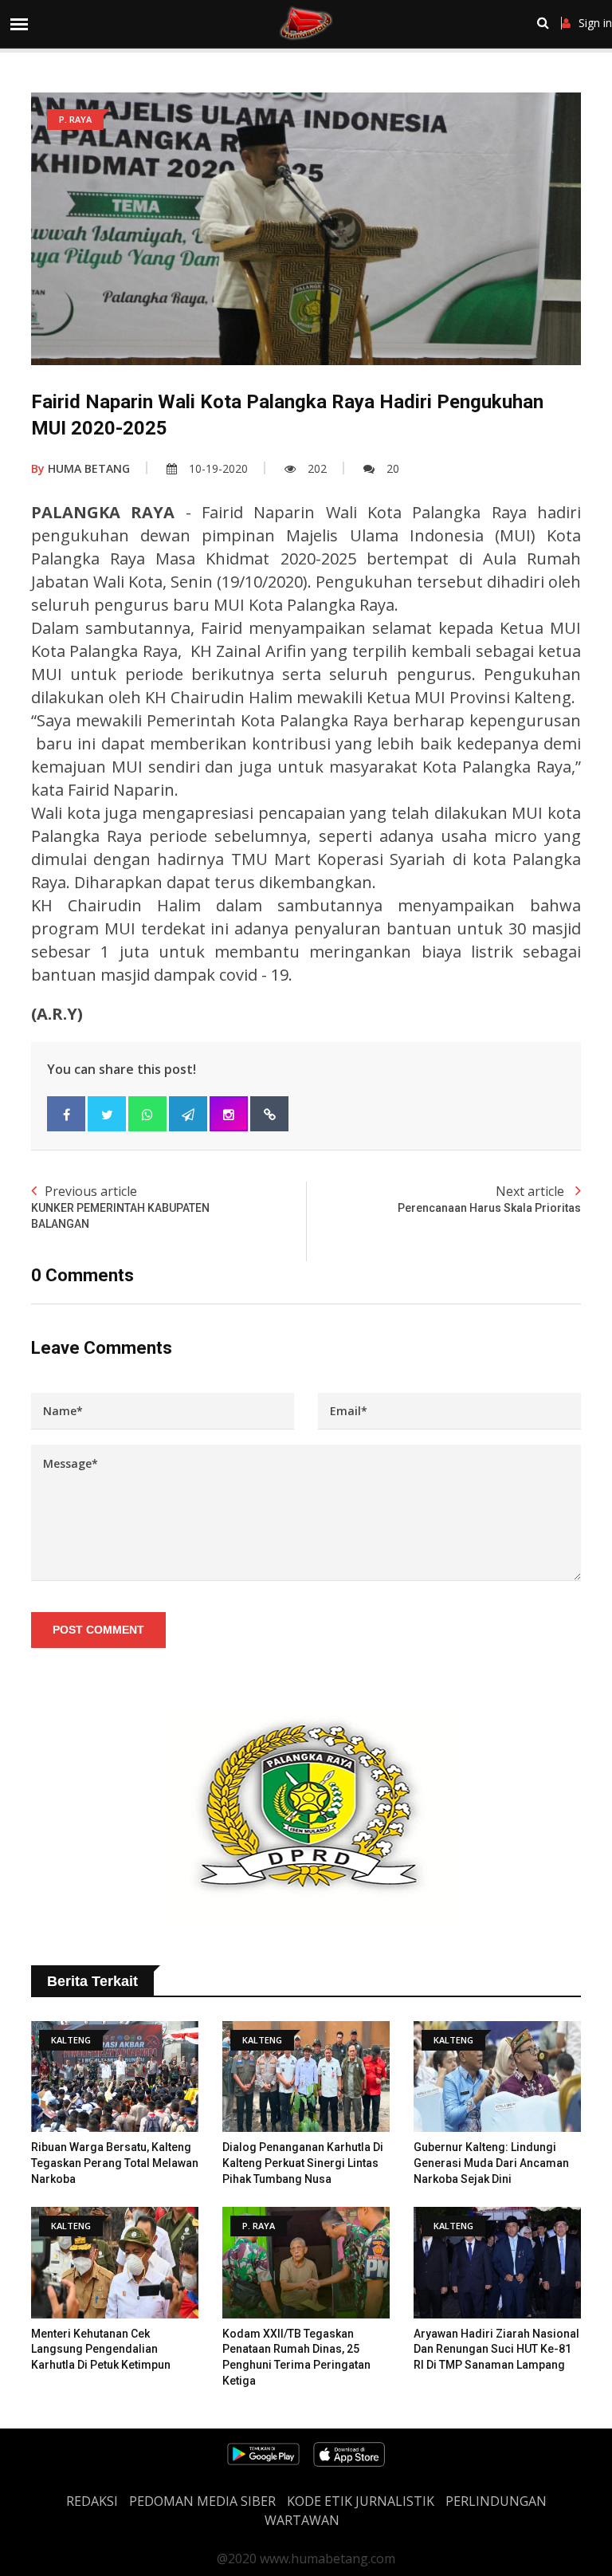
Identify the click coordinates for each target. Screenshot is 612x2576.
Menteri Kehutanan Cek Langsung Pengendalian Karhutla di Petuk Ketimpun (101, 2349)
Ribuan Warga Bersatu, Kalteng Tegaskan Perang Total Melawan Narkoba (115, 2163)
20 (393, 468)
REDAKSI (92, 2501)
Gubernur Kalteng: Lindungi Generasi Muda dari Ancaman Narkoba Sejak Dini (491, 2163)
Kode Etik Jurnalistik (361, 2501)
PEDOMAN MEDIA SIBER (202, 2501)
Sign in (595, 23)
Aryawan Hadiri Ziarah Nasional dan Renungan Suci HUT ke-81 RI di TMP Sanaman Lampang (496, 2349)
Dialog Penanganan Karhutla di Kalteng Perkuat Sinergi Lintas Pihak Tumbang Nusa (303, 2163)
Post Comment (98, 1630)
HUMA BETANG (80, 468)
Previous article (120, 1206)
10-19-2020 (218, 468)
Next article (489, 1198)
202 (317, 468)
